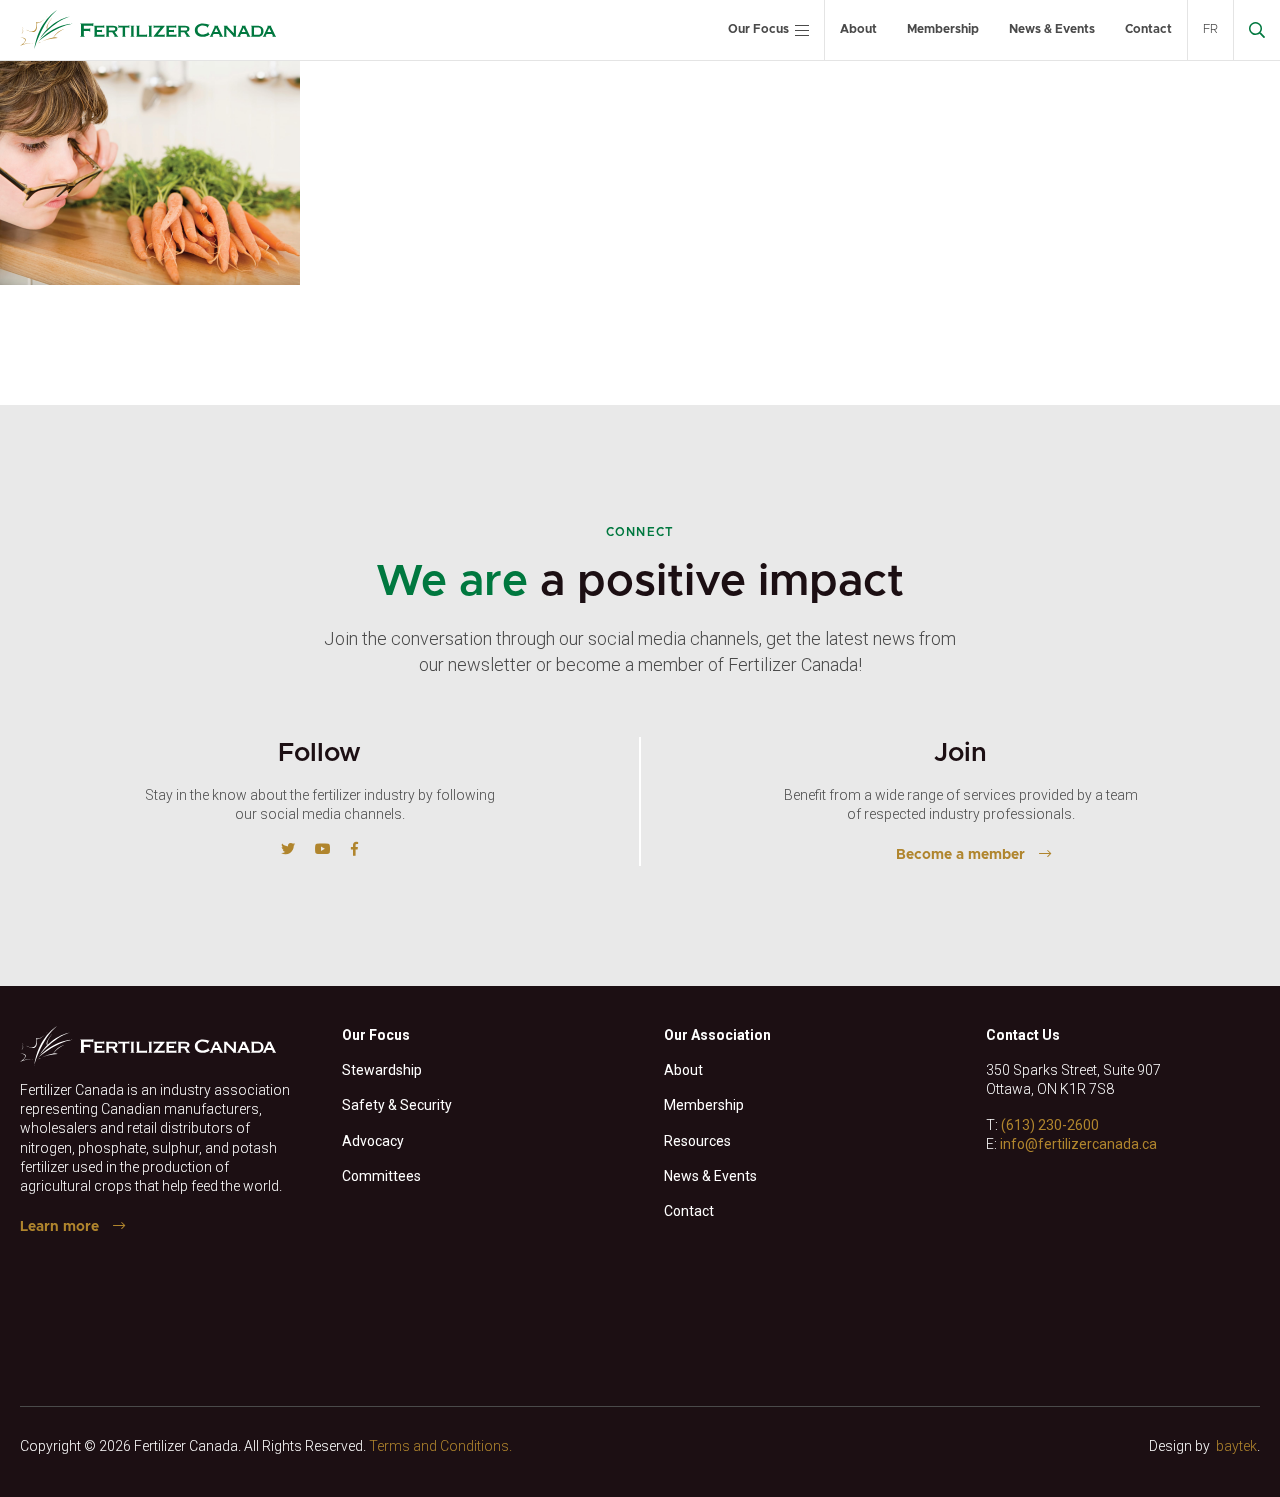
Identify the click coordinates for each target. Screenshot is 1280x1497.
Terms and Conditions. (440, 1446)
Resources (697, 1141)
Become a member (960, 855)
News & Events (1052, 29)
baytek (1236, 1446)
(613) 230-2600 (1050, 1125)
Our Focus (758, 29)
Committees (381, 1176)
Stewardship (382, 1070)
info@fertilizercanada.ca (1078, 1144)
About (858, 29)
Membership (943, 29)
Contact (1148, 29)
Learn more (59, 1227)
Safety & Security (397, 1105)
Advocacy (373, 1141)
